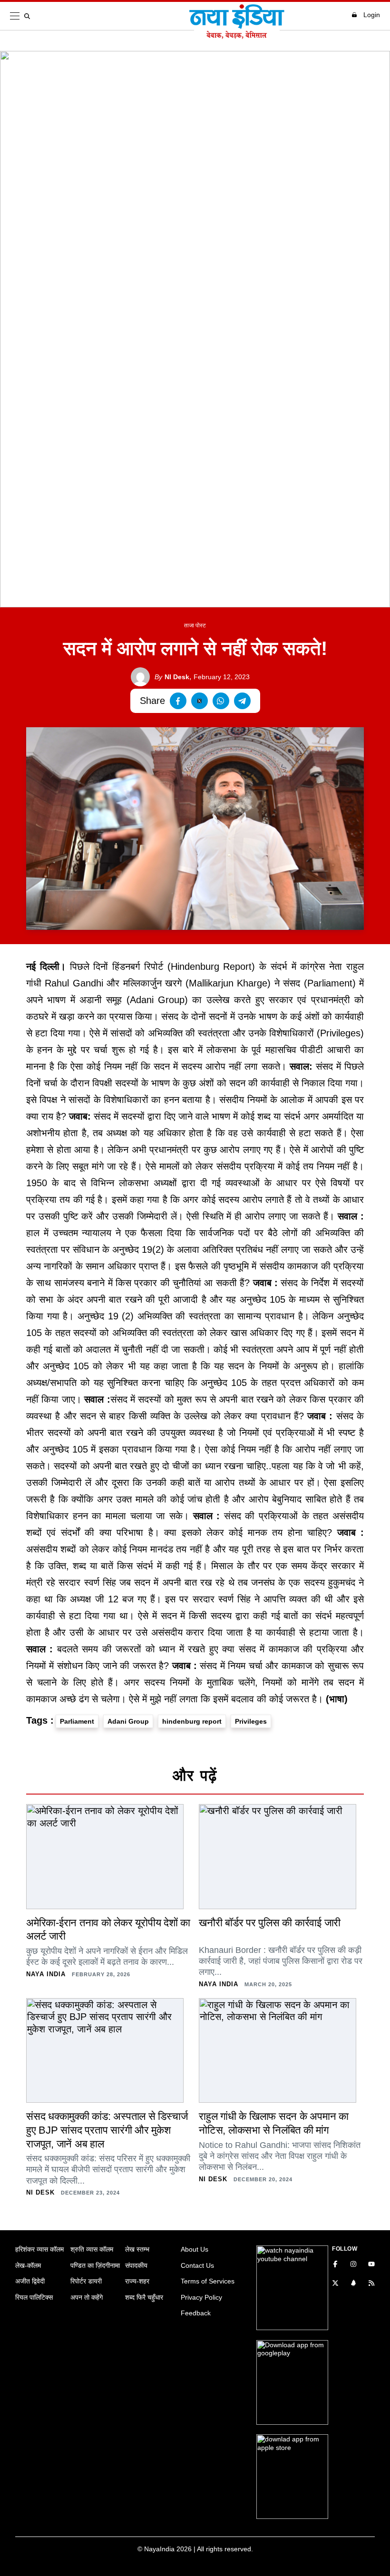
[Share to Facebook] (178, 701)
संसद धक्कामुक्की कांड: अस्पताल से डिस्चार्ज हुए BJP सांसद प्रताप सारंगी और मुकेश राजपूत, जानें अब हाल (107, 2130)
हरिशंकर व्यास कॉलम (39, 2249)
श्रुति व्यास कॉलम (92, 2249)
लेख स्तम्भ (137, 2249)
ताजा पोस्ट (195, 625)
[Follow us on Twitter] (335, 2284)
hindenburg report (192, 1721)
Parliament (77, 1721)
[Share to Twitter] (200, 701)
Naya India (46, 1974)
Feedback (196, 2313)
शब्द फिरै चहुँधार (144, 2297)
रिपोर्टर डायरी (86, 2281)
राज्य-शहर (137, 2281)
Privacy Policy (201, 2297)
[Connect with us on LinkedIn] (353, 2284)
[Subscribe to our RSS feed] (371, 2284)
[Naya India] (237, 36)
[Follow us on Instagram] (353, 2265)
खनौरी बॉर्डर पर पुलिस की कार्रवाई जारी (270, 1923)
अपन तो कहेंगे (87, 2297)
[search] (29, 16)
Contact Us (197, 2265)
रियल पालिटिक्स (34, 2297)
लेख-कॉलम (28, 2265)
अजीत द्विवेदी (30, 2281)
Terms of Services (208, 2281)
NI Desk (172, 677)
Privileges (251, 1721)
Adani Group (128, 1721)
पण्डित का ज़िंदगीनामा (95, 2265)
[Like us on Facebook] (335, 2265)
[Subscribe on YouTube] (371, 2265)
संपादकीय (136, 2265)
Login (372, 15)
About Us (195, 2249)
